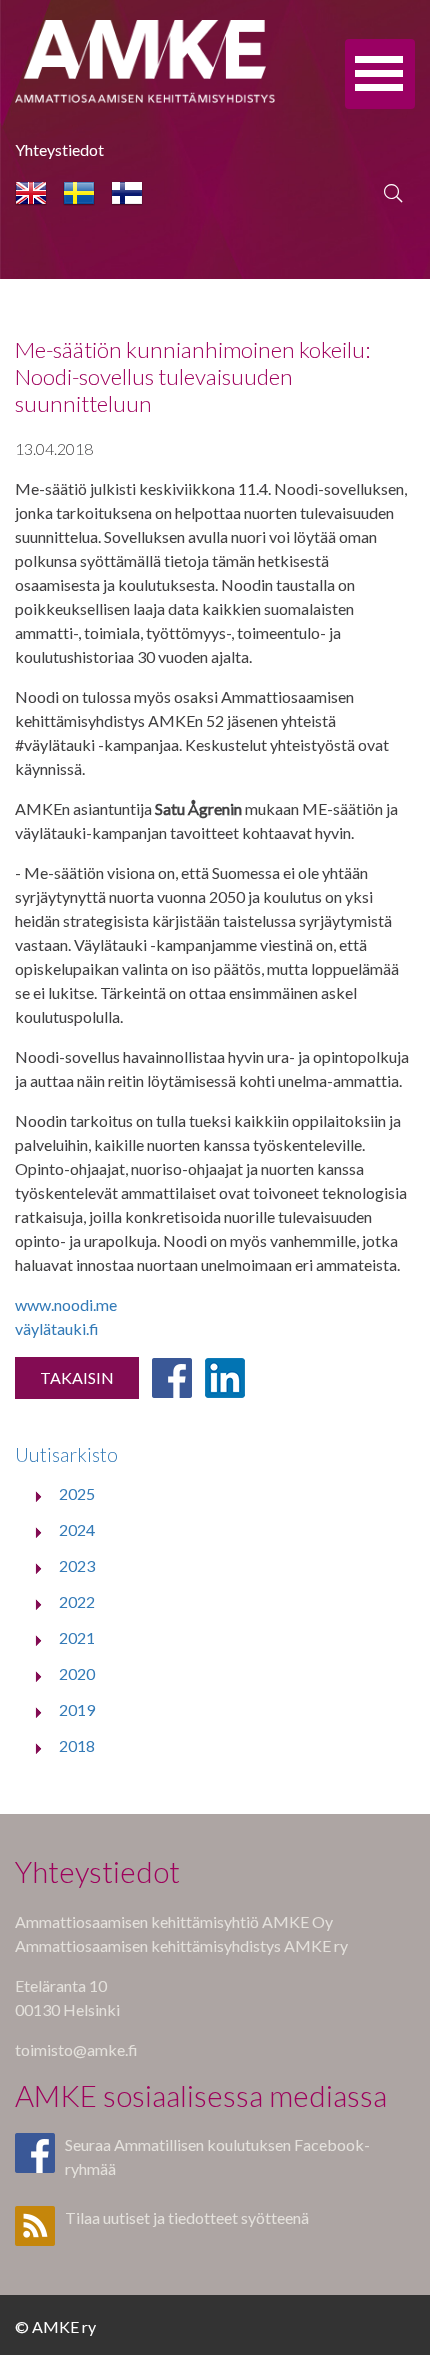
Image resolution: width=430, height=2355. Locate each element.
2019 (77, 1709)
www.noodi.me (66, 1304)
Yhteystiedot (59, 149)
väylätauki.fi (57, 1328)
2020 (77, 1673)
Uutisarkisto (66, 1454)
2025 (77, 1493)
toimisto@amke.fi (76, 2049)
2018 (77, 1745)
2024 (77, 1529)
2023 (77, 1565)
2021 (77, 1637)
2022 (77, 1601)
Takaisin (77, 1377)
